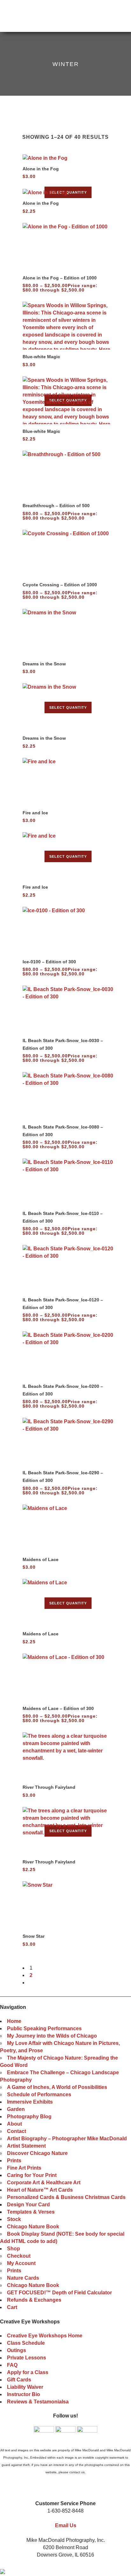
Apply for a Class (28, 2372)
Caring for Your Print (32, 2175)
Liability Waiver (25, 2387)
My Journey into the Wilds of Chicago (52, 2036)
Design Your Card (28, 2205)
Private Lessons (27, 2358)
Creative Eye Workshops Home (45, 2336)
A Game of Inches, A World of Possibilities (57, 2087)
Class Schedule (26, 2343)
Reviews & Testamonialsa (38, 2402)
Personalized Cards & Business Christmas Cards (66, 2197)
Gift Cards (19, 2380)
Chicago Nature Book (33, 2227)
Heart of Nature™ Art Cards (40, 2190)
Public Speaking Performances (44, 2028)
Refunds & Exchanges (34, 2300)
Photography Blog (29, 2117)
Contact (17, 2131)
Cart (12, 2307)
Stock (14, 2219)
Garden (16, 2109)
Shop (14, 2249)
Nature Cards (23, 2278)
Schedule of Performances (39, 2095)
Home (14, 2021)
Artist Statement (26, 2146)
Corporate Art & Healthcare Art (44, 2183)
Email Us (66, 2525)
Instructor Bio (24, 2394)
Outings (17, 2350)
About (14, 2124)
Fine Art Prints (24, 2168)
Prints (14, 2161)
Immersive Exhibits (30, 2102)
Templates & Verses (31, 2212)
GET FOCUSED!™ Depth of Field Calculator (59, 2293)
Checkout (19, 2256)
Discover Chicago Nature (37, 2153)
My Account (21, 2263)
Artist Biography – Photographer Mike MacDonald (67, 2139)
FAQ (12, 2365)
